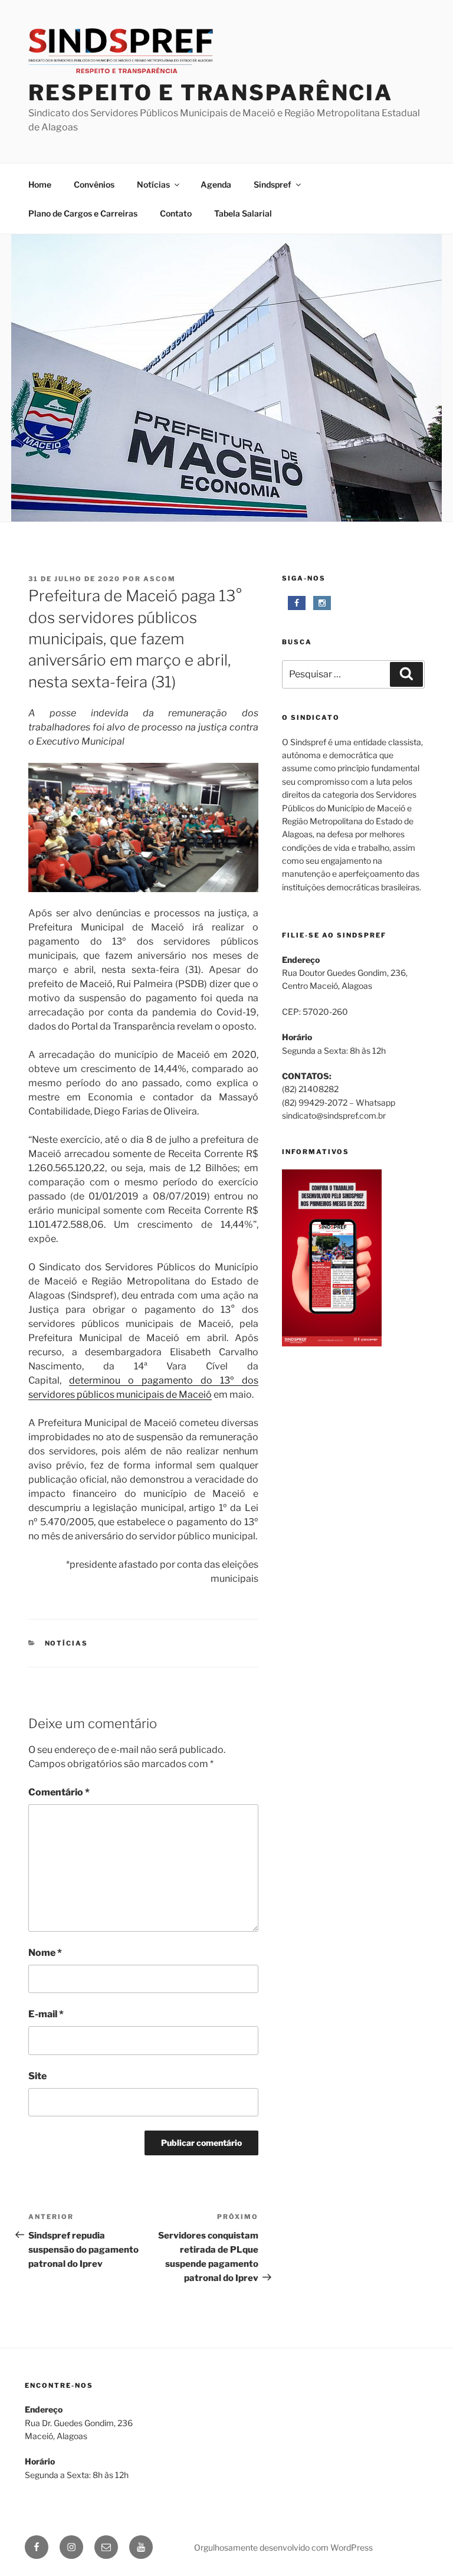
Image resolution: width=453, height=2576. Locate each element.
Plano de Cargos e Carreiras (83, 213)
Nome (45, 1953)
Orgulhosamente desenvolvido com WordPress (283, 2547)
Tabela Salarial (243, 213)
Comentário (59, 1792)
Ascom (160, 579)
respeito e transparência (211, 93)
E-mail (46, 2014)
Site (37, 2076)
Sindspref (273, 184)
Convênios (94, 184)
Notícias (153, 184)
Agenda (216, 184)
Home (40, 184)
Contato (176, 213)
